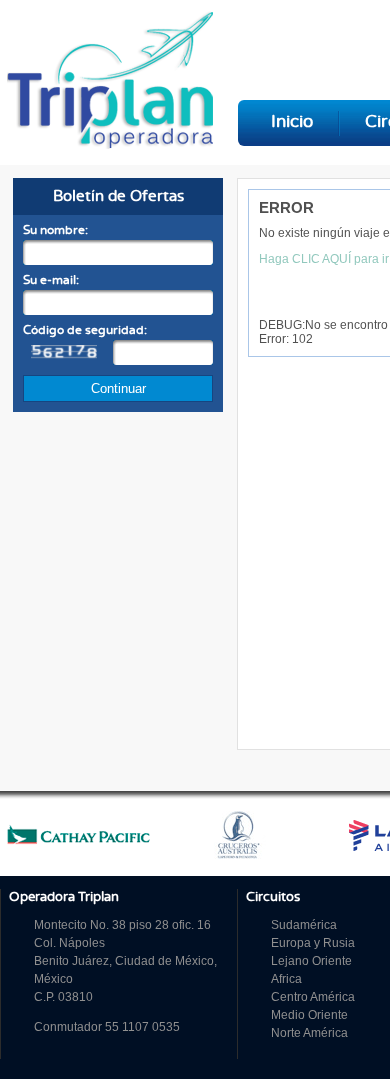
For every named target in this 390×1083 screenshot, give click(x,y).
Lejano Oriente (311, 961)
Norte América (309, 1033)
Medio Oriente (309, 1015)
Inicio (292, 122)
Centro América (313, 997)
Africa (286, 979)
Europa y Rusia (313, 943)
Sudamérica (304, 925)
